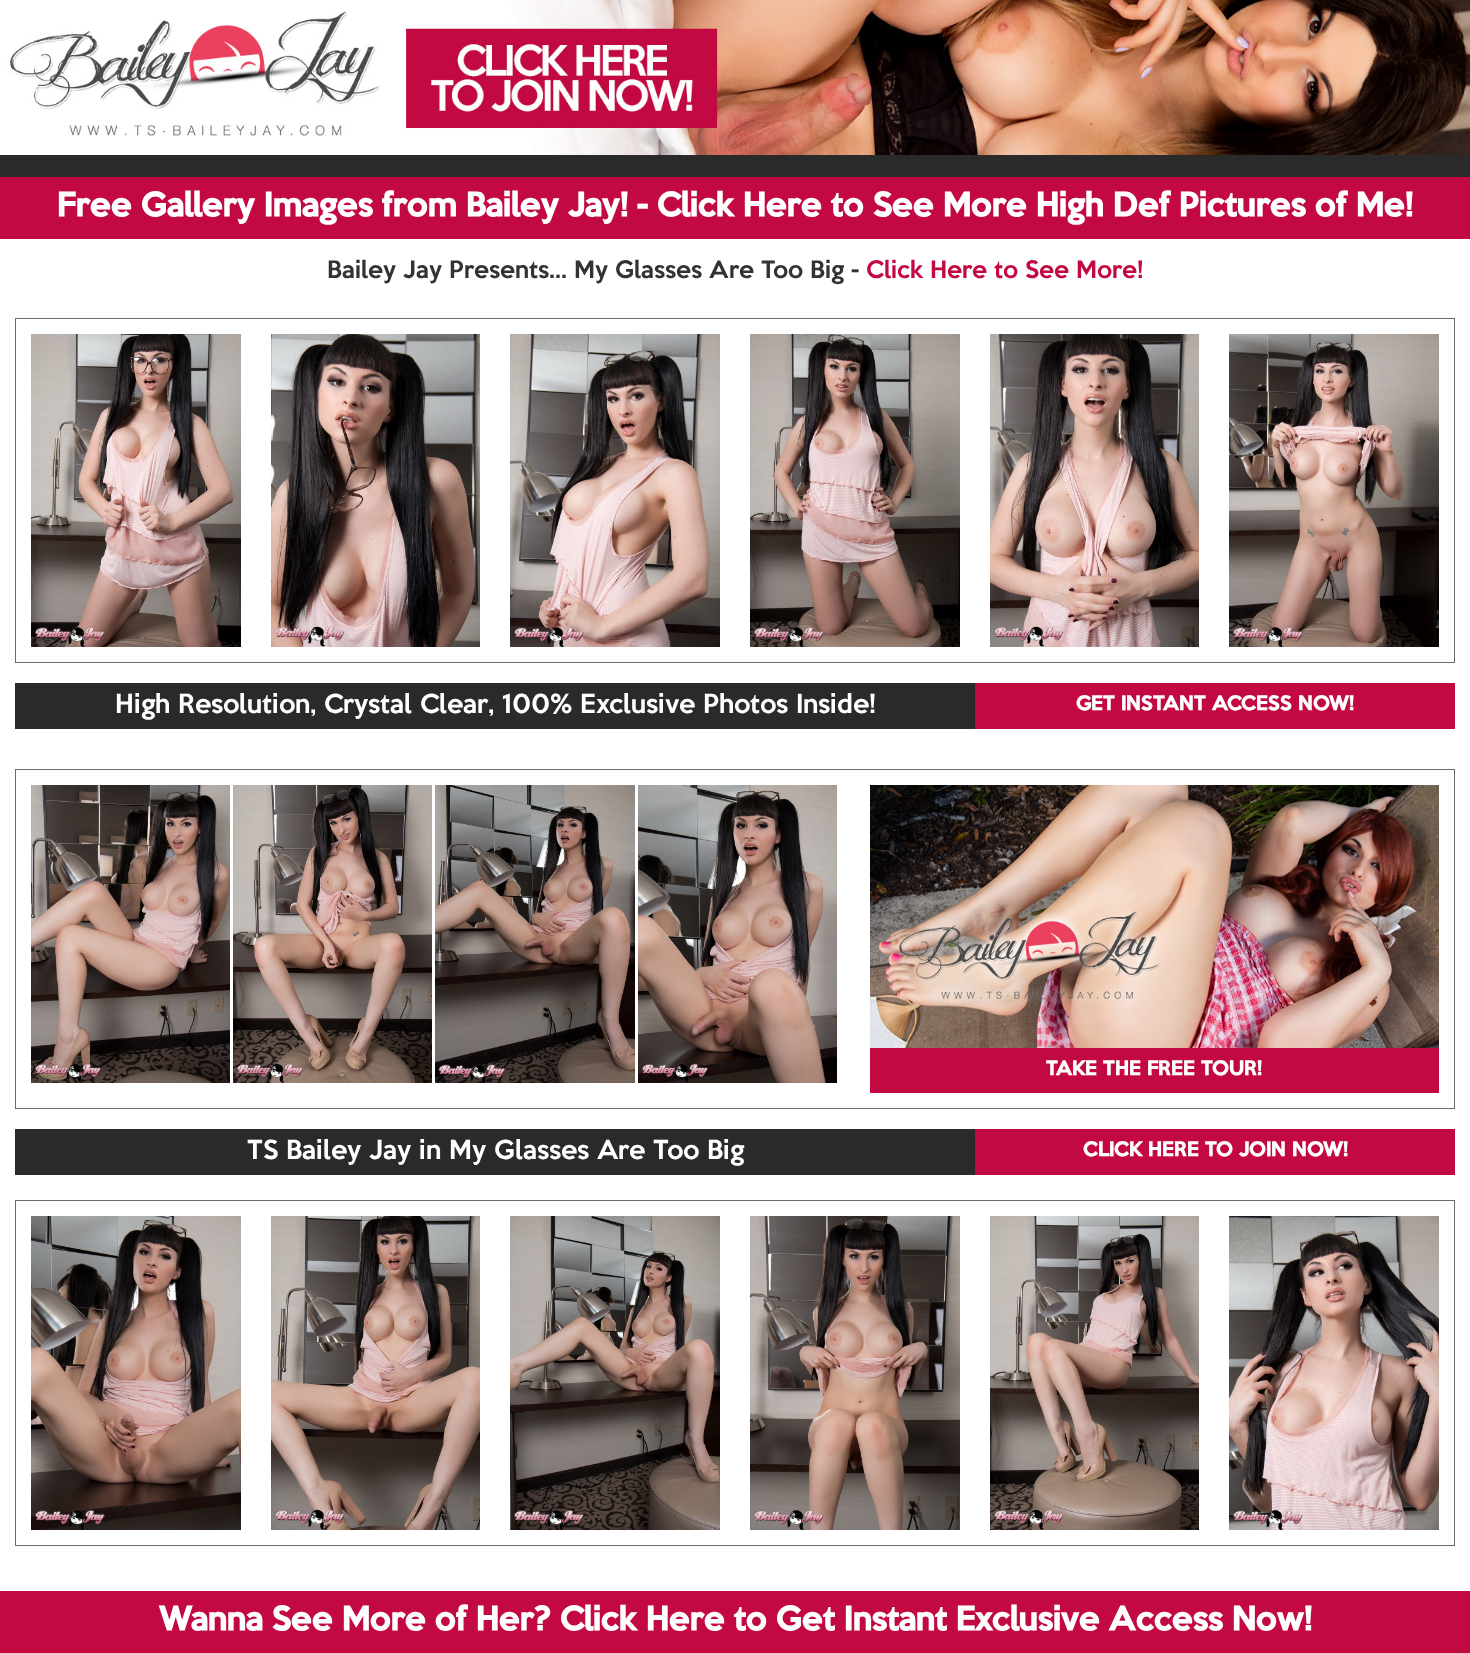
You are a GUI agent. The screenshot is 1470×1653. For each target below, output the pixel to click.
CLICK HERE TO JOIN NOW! (1215, 1151)
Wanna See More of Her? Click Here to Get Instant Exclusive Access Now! (735, 1621)
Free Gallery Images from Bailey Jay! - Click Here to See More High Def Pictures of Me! (735, 207)
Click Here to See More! (1004, 271)
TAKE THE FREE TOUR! (1154, 1070)
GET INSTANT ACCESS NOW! (1215, 705)
